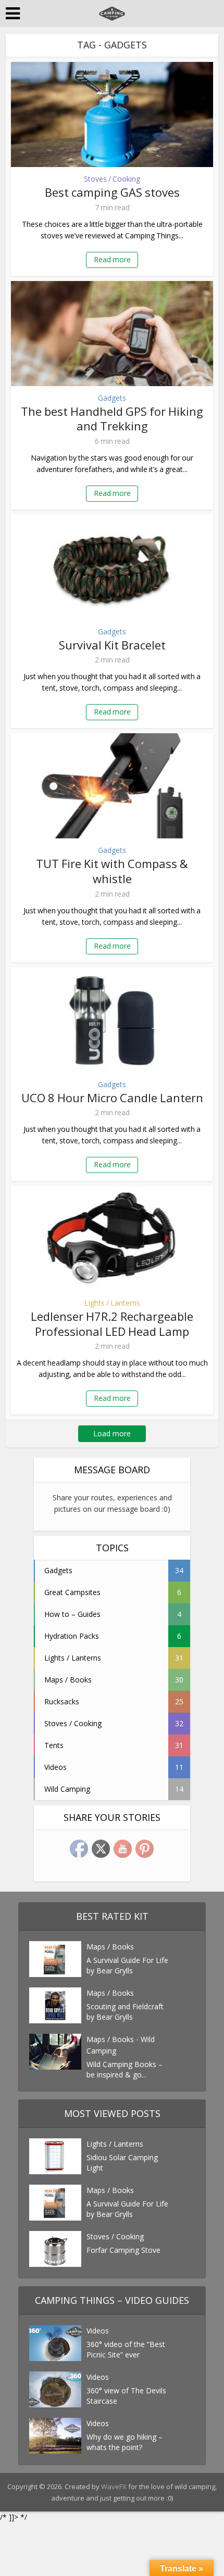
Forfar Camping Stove (123, 2250)
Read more (112, 259)
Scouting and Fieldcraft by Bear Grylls (125, 2012)
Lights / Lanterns (112, 1303)
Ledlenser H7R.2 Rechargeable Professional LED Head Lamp (112, 1324)
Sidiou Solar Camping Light (122, 2163)
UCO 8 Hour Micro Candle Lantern (112, 1098)
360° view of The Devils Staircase (126, 2396)
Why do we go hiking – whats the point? (125, 2442)
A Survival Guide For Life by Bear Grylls (127, 1965)
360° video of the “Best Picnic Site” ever (126, 2349)
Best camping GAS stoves (112, 192)
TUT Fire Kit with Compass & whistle (112, 871)
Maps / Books (110, 1947)
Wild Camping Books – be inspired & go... (125, 2069)
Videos (98, 2331)
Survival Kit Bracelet (112, 645)
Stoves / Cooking (112, 179)
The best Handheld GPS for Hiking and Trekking (112, 419)
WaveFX (115, 2486)
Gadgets (112, 398)
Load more (112, 1433)
